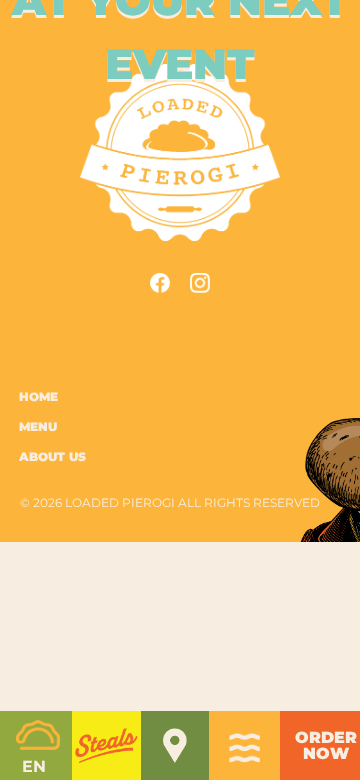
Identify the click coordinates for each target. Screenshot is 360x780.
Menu (38, 427)
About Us (52, 457)
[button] (106, 745)
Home (38, 397)
